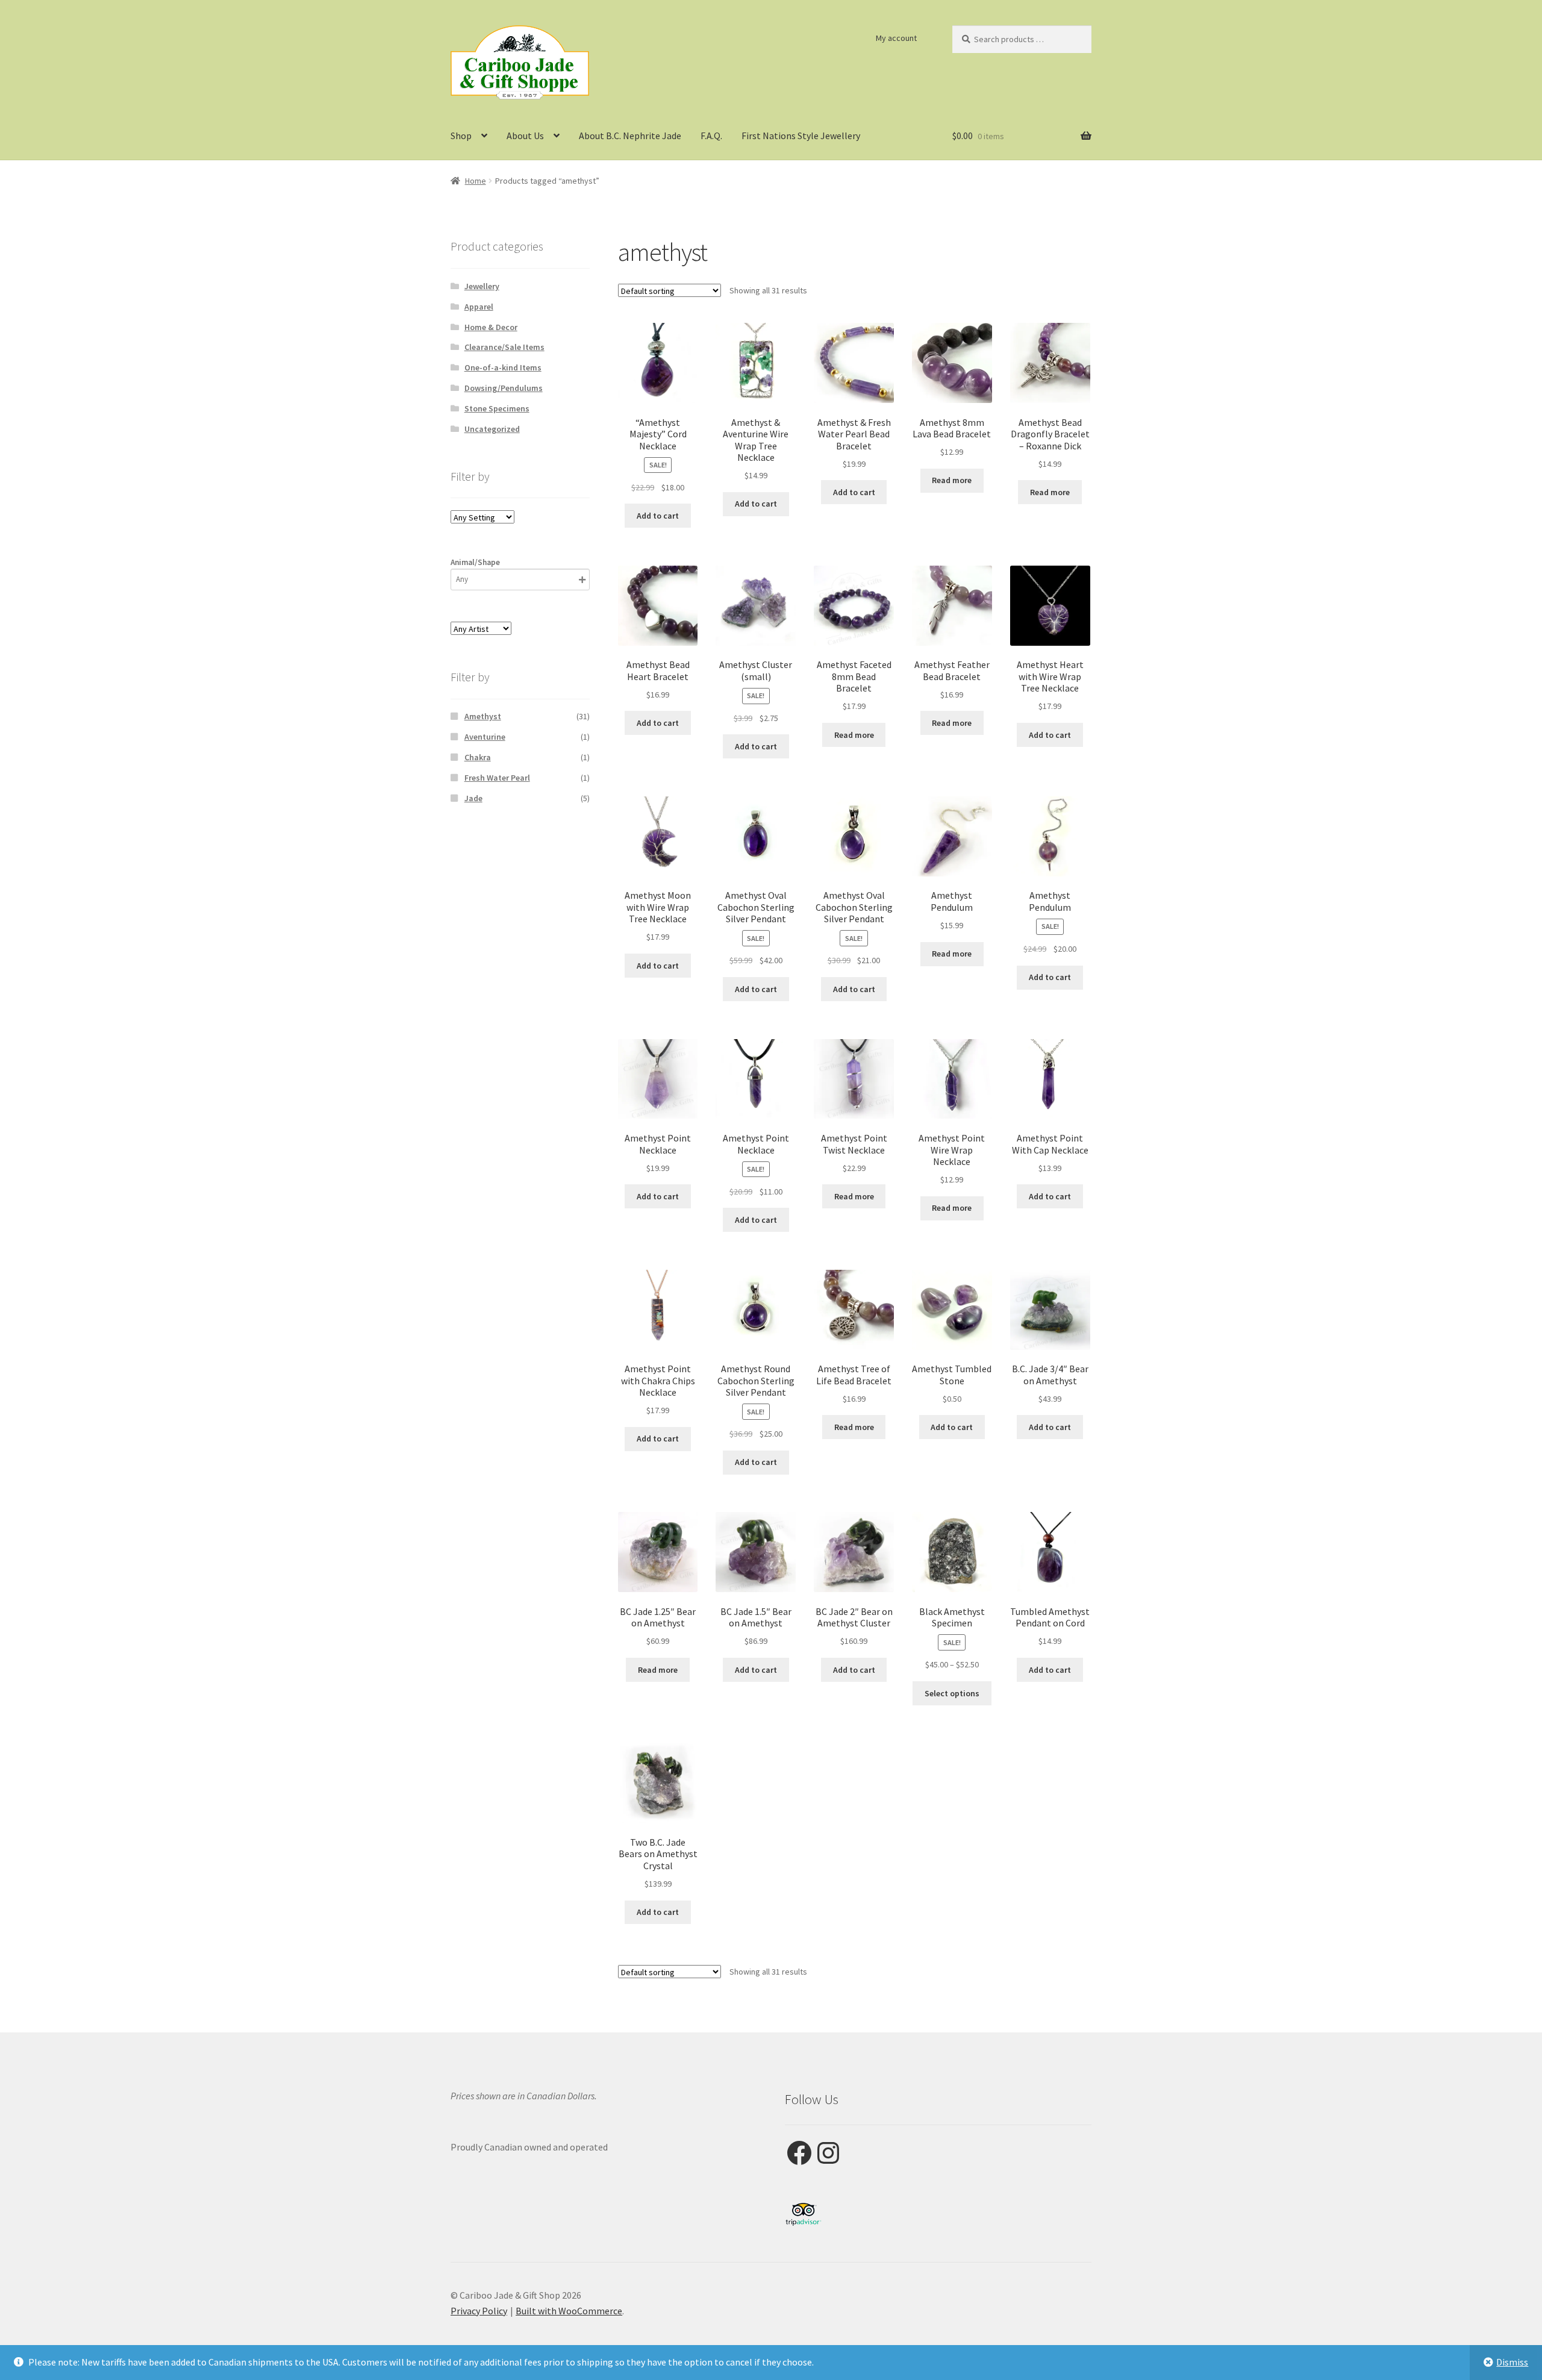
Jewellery (482, 286)
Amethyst (483, 716)
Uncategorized (492, 429)
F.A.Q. (711, 136)
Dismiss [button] (1512, 2362)
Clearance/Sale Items (504, 347)
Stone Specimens (497, 408)
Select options (952, 1693)
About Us (525, 136)
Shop (461, 136)
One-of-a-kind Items (503, 367)
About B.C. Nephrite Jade (630, 136)
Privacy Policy (479, 2311)
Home (476, 181)
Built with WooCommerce (569, 2311)
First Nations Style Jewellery (801, 136)
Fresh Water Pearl (497, 778)
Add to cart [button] (658, 516)
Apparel (479, 307)
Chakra (478, 757)
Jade (473, 798)
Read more (952, 480)
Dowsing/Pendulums (504, 388)
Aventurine (485, 737)
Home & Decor (491, 327)
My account (896, 38)
